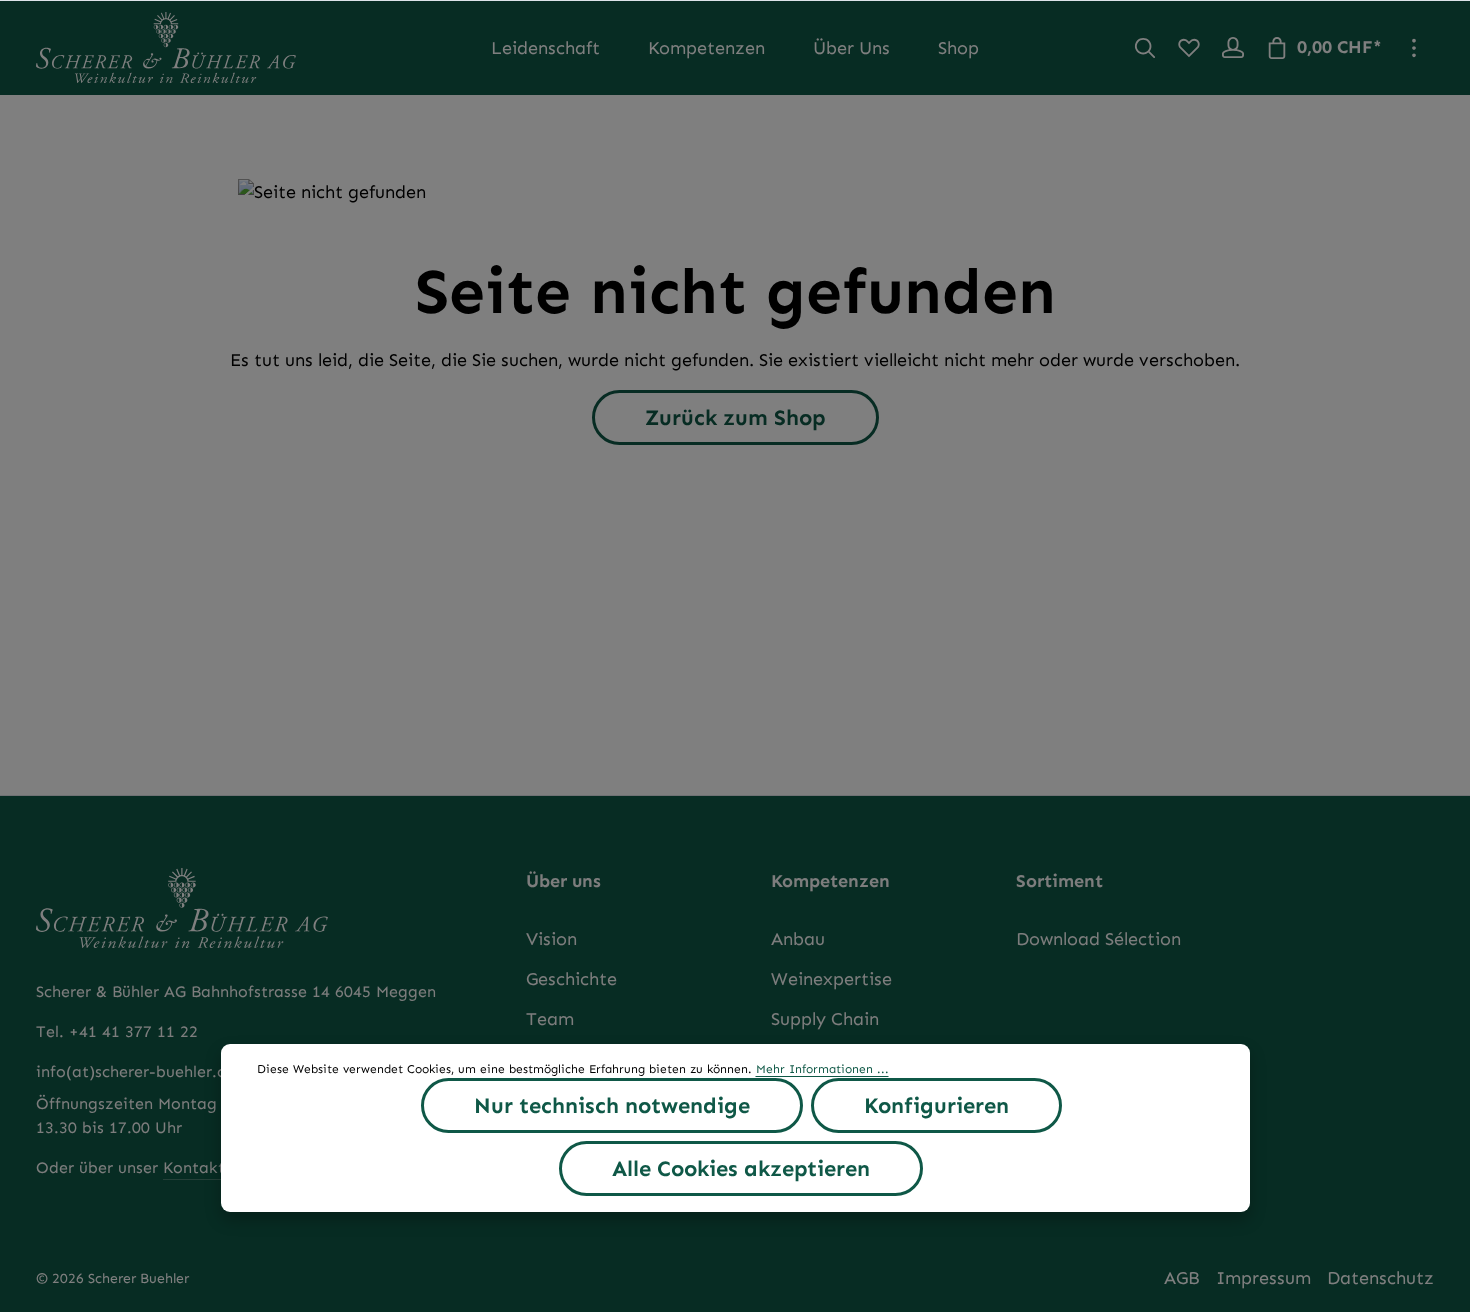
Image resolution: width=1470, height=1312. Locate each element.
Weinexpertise (831, 979)
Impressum (1263, 1278)
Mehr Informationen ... (822, 1069)
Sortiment (1059, 881)
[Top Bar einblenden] (1414, 48)
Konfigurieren (936, 1105)
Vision (551, 939)
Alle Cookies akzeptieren (741, 1168)
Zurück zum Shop (735, 417)
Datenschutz (1380, 1278)
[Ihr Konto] (1233, 48)
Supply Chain (825, 1019)
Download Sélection (1098, 939)
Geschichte (571, 979)
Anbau (798, 939)
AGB (1182, 1278)
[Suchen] (1145, 48)
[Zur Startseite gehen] (166, 47)
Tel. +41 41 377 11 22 (117, 1031)
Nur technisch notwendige (612, 1105)
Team (550, 1019)
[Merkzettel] (1189, 48)
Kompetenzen (830, 881)
